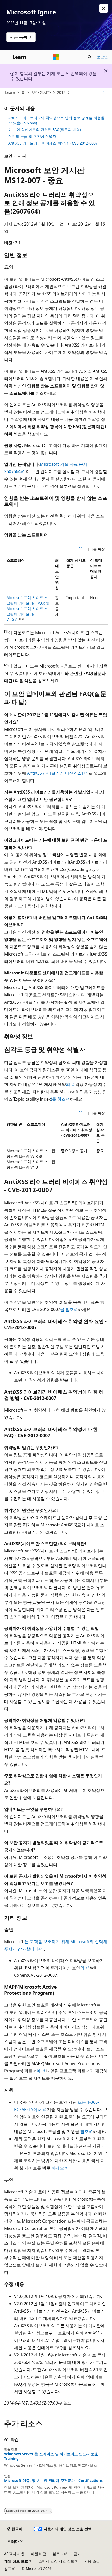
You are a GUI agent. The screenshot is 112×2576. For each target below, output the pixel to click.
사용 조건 (92, 2561)
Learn (10, 92)
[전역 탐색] (5, 57)
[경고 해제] (104, 8)
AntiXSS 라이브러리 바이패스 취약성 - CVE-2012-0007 (53, 143)
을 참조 (67, 1309)
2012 (61, 92)
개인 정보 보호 (16, 2561)
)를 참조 (58, 1099)
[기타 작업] (103, 93)
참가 (77, 2554)
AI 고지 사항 (14, 2554)
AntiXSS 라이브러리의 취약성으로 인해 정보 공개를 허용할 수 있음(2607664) (56, 120)
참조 (84, 2131)
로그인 (102, 57)
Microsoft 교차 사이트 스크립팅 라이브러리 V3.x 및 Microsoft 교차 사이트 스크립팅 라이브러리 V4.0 (28, 609)
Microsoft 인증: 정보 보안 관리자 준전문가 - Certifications (53, 2481)
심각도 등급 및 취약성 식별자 (32, 136)
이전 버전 (39, 2554)
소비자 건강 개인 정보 (56, 2561)
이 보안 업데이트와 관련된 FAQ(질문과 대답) (45, 130)
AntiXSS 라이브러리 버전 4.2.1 (55, 773)
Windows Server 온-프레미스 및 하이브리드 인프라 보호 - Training (52, 2456)
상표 (8, 2569)
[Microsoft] (56, 57)
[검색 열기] (90, 57)
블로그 (58, 2554)
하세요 (58, 2168)
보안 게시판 (41, 92)
